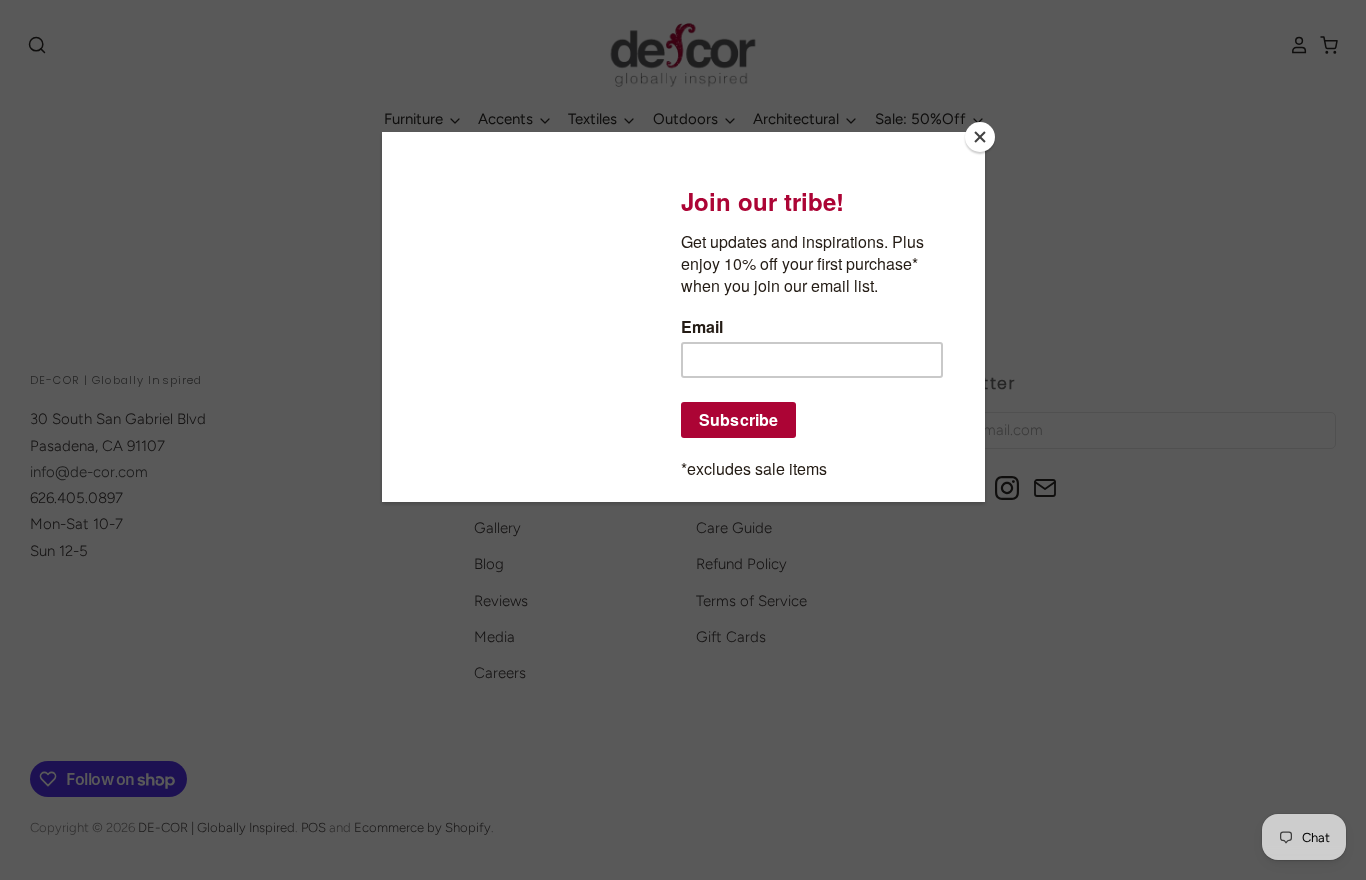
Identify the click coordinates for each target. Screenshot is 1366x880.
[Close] (980, 137)
